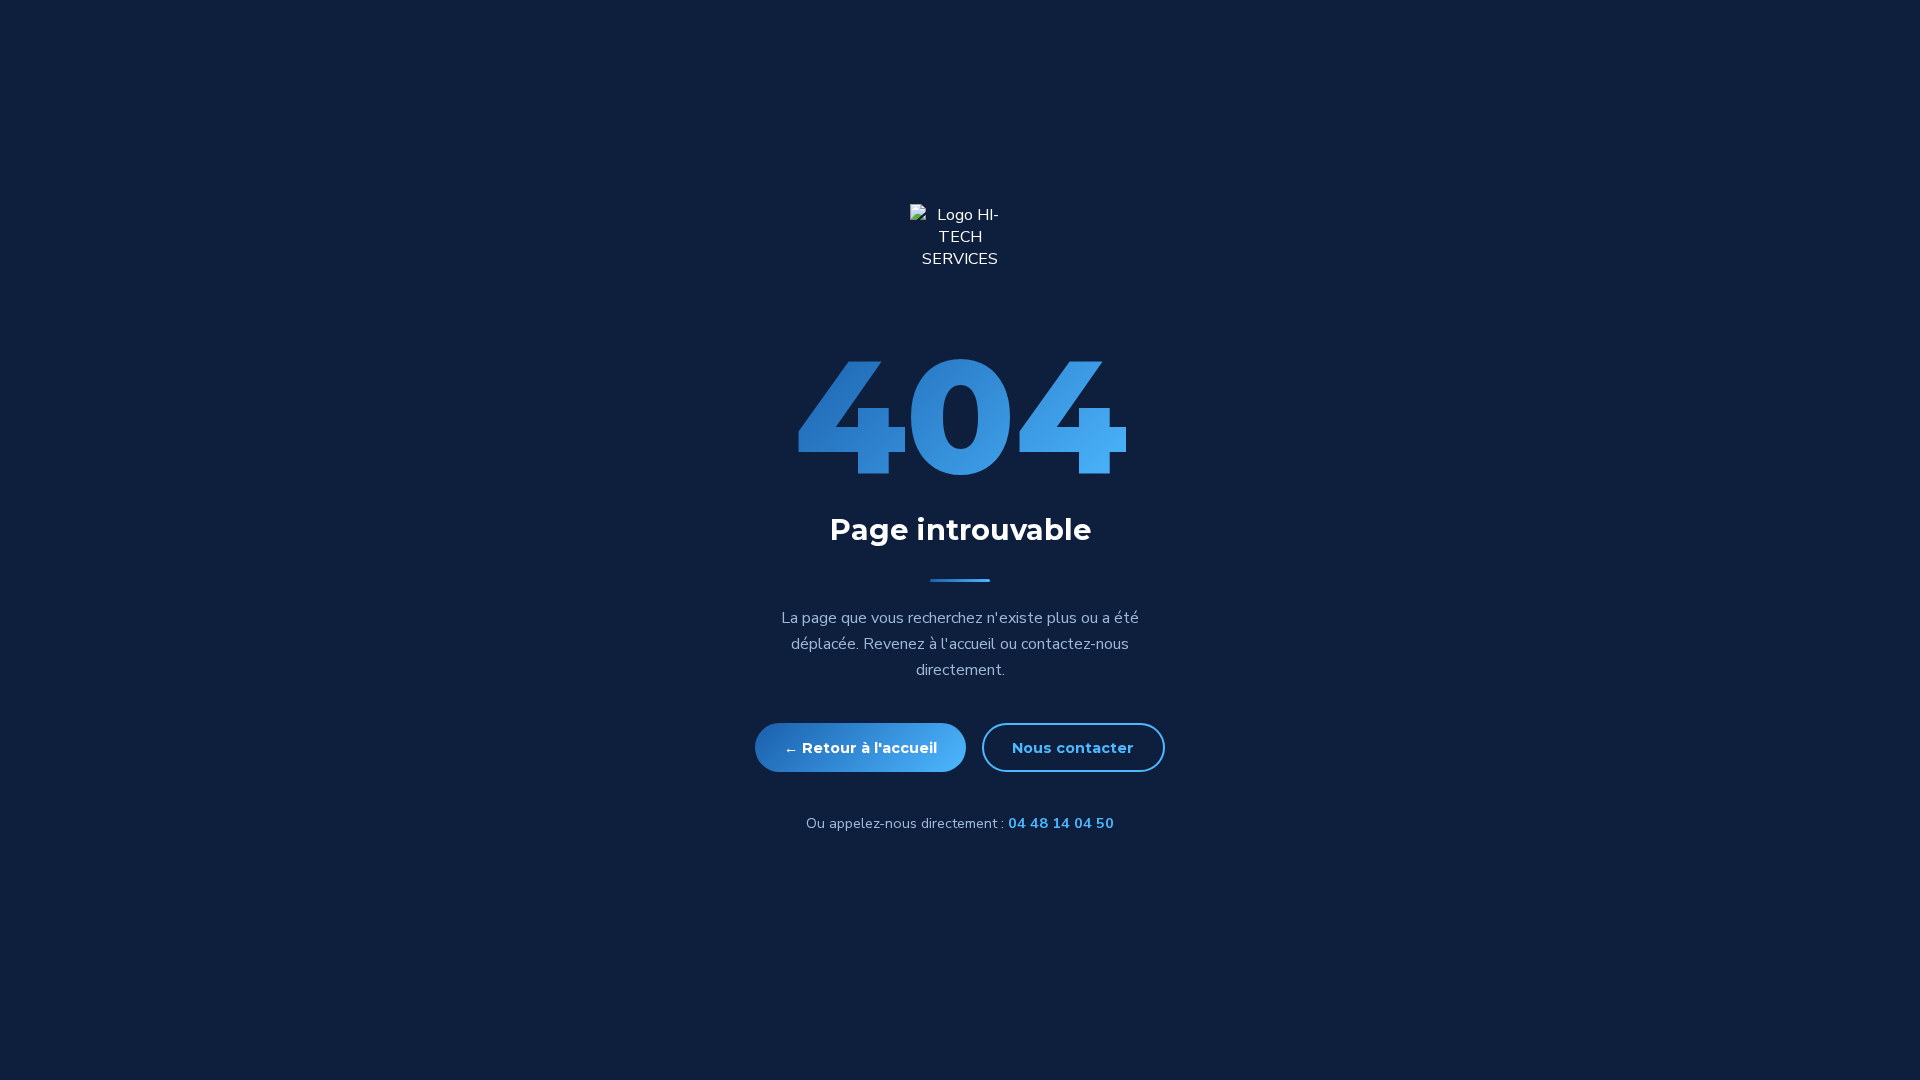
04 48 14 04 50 (1061, 823)
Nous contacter (1073, 748)
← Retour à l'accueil (860, 748)
